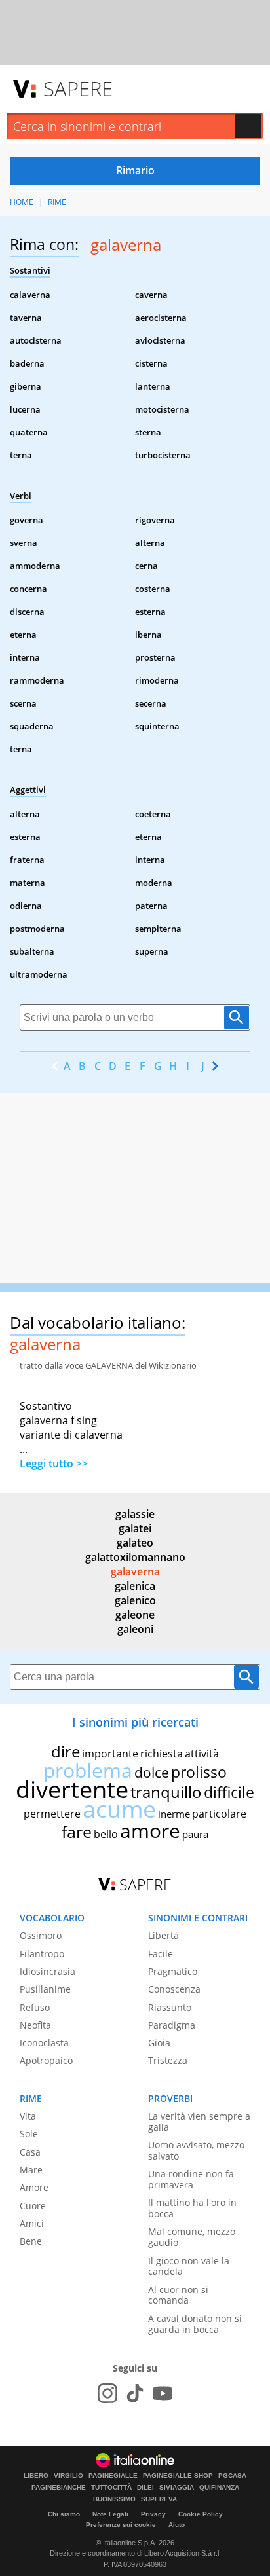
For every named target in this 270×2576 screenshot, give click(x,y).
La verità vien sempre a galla (199, 2122)
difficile (229, 1792)
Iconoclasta (44, 2043)
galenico (135, 1600)
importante (110, 1754)
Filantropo (42, 1954)
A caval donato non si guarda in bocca (195, 2324)
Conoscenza (174, 1989)
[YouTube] (163, 2393)
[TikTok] (135, 2393)
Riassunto (170, 2007)
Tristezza (168, 2060)
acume (119, 1809)
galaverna (135, 1572)
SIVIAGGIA (177, 2488)
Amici (32, 2223)
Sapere (78, 88)
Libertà (164, 1935)
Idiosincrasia (48, 1971)
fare (77, 1831)
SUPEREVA (159, 2499)
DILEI (145, 2488)
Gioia (159, 2043)
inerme (174, 1814)
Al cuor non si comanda (178, 2295)
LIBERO (36, 2476)
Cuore (33, 2206)
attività (202, 1754)
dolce (152, 1773)
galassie (135, 1514)
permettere (52, 1814)
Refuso (35, 2007)
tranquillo (166, 1792)
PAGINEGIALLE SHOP (178, 2476)
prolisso (199, 1772)
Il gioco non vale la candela (189, 2266)
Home (22, 202)
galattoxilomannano (135, 1557)
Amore (34, 2187)
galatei (135, 1528)
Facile (161, 1954)
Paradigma (172, 2025)
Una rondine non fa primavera (191, 2179)
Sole (29, 2134)
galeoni (135, 1629)
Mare (31, 2170)
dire (66, 1751)
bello (106, 1834)
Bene (31, 2241)
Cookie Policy (201, 2514)
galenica (135, 1586)
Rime (57, 202)
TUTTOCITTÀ (111, 2488)
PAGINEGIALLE (113, 2476)
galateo (135, 1543)
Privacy (153, 2514)
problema (88, 1770)
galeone (135, 1615)
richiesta (162, 1754)
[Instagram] (107, 2393)
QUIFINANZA (219, 2488)
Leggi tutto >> (54, 1463)
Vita (28, 2116)
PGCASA (232, 2476)
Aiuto (177, 2525)
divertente (72, 1789)
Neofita (35, 2025)
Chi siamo (64, 2514)
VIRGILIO (68, 2476)
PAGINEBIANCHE (59, 2488)
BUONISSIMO (114, 2499)
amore (150, 1831)
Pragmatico (173, 1971)
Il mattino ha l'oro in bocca (192, 2208)
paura (195, 1834)
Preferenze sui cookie (121, 2525)
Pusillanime (45, 1989)
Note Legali (110, 2514)
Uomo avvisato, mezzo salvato (196, 2150)
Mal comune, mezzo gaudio (192, 2237)
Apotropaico (46, 2060)
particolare (219, 1814)
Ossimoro (41, 1935)
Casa (30, 2152)
